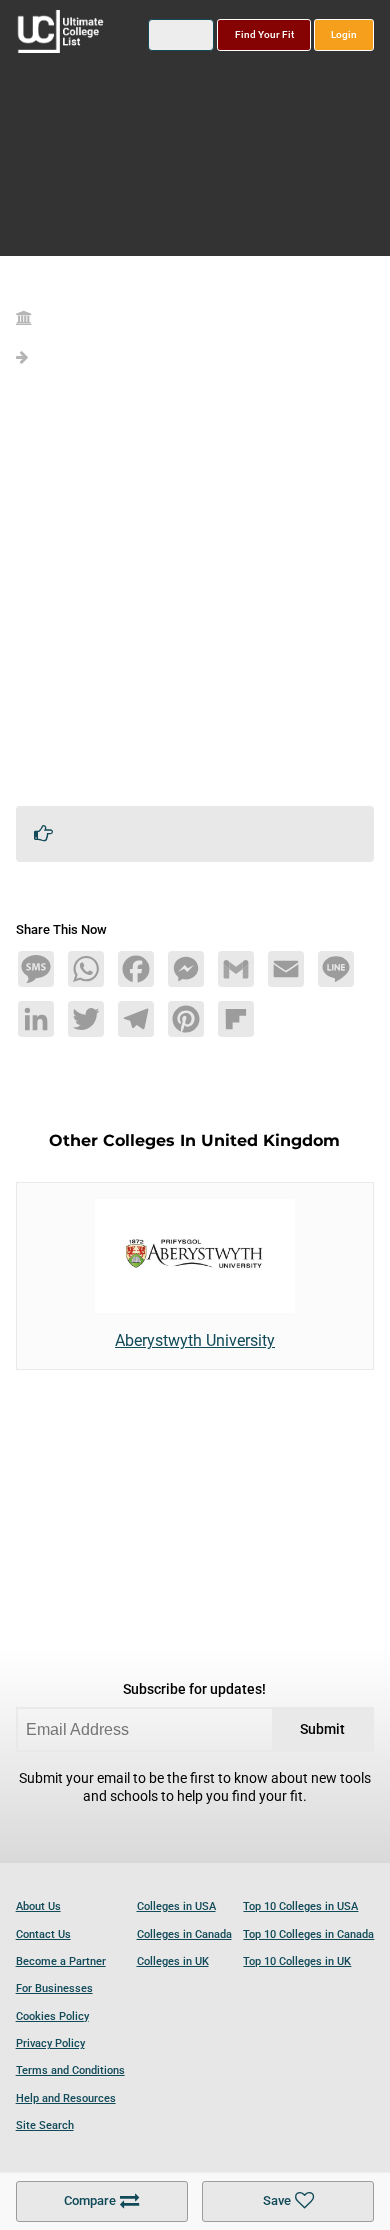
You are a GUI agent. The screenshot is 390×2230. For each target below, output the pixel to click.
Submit (322, 1729)
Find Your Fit (264, 34)
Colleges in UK (173, 1961)
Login (344, 34)
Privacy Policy (50, 2043)
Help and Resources (66, 2098)
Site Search (45, 2125)
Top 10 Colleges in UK (297, 1961)
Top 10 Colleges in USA (300, 1906)
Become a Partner (61, 1961)
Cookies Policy (52, 2016)
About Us (38, 1906)
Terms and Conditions (70, 2070)
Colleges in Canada (184, 1934)
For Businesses (54, 1988)
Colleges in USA (176, 1906)
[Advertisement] (195, 595)
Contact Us (43, 1934)
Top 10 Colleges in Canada (308, 1934)
